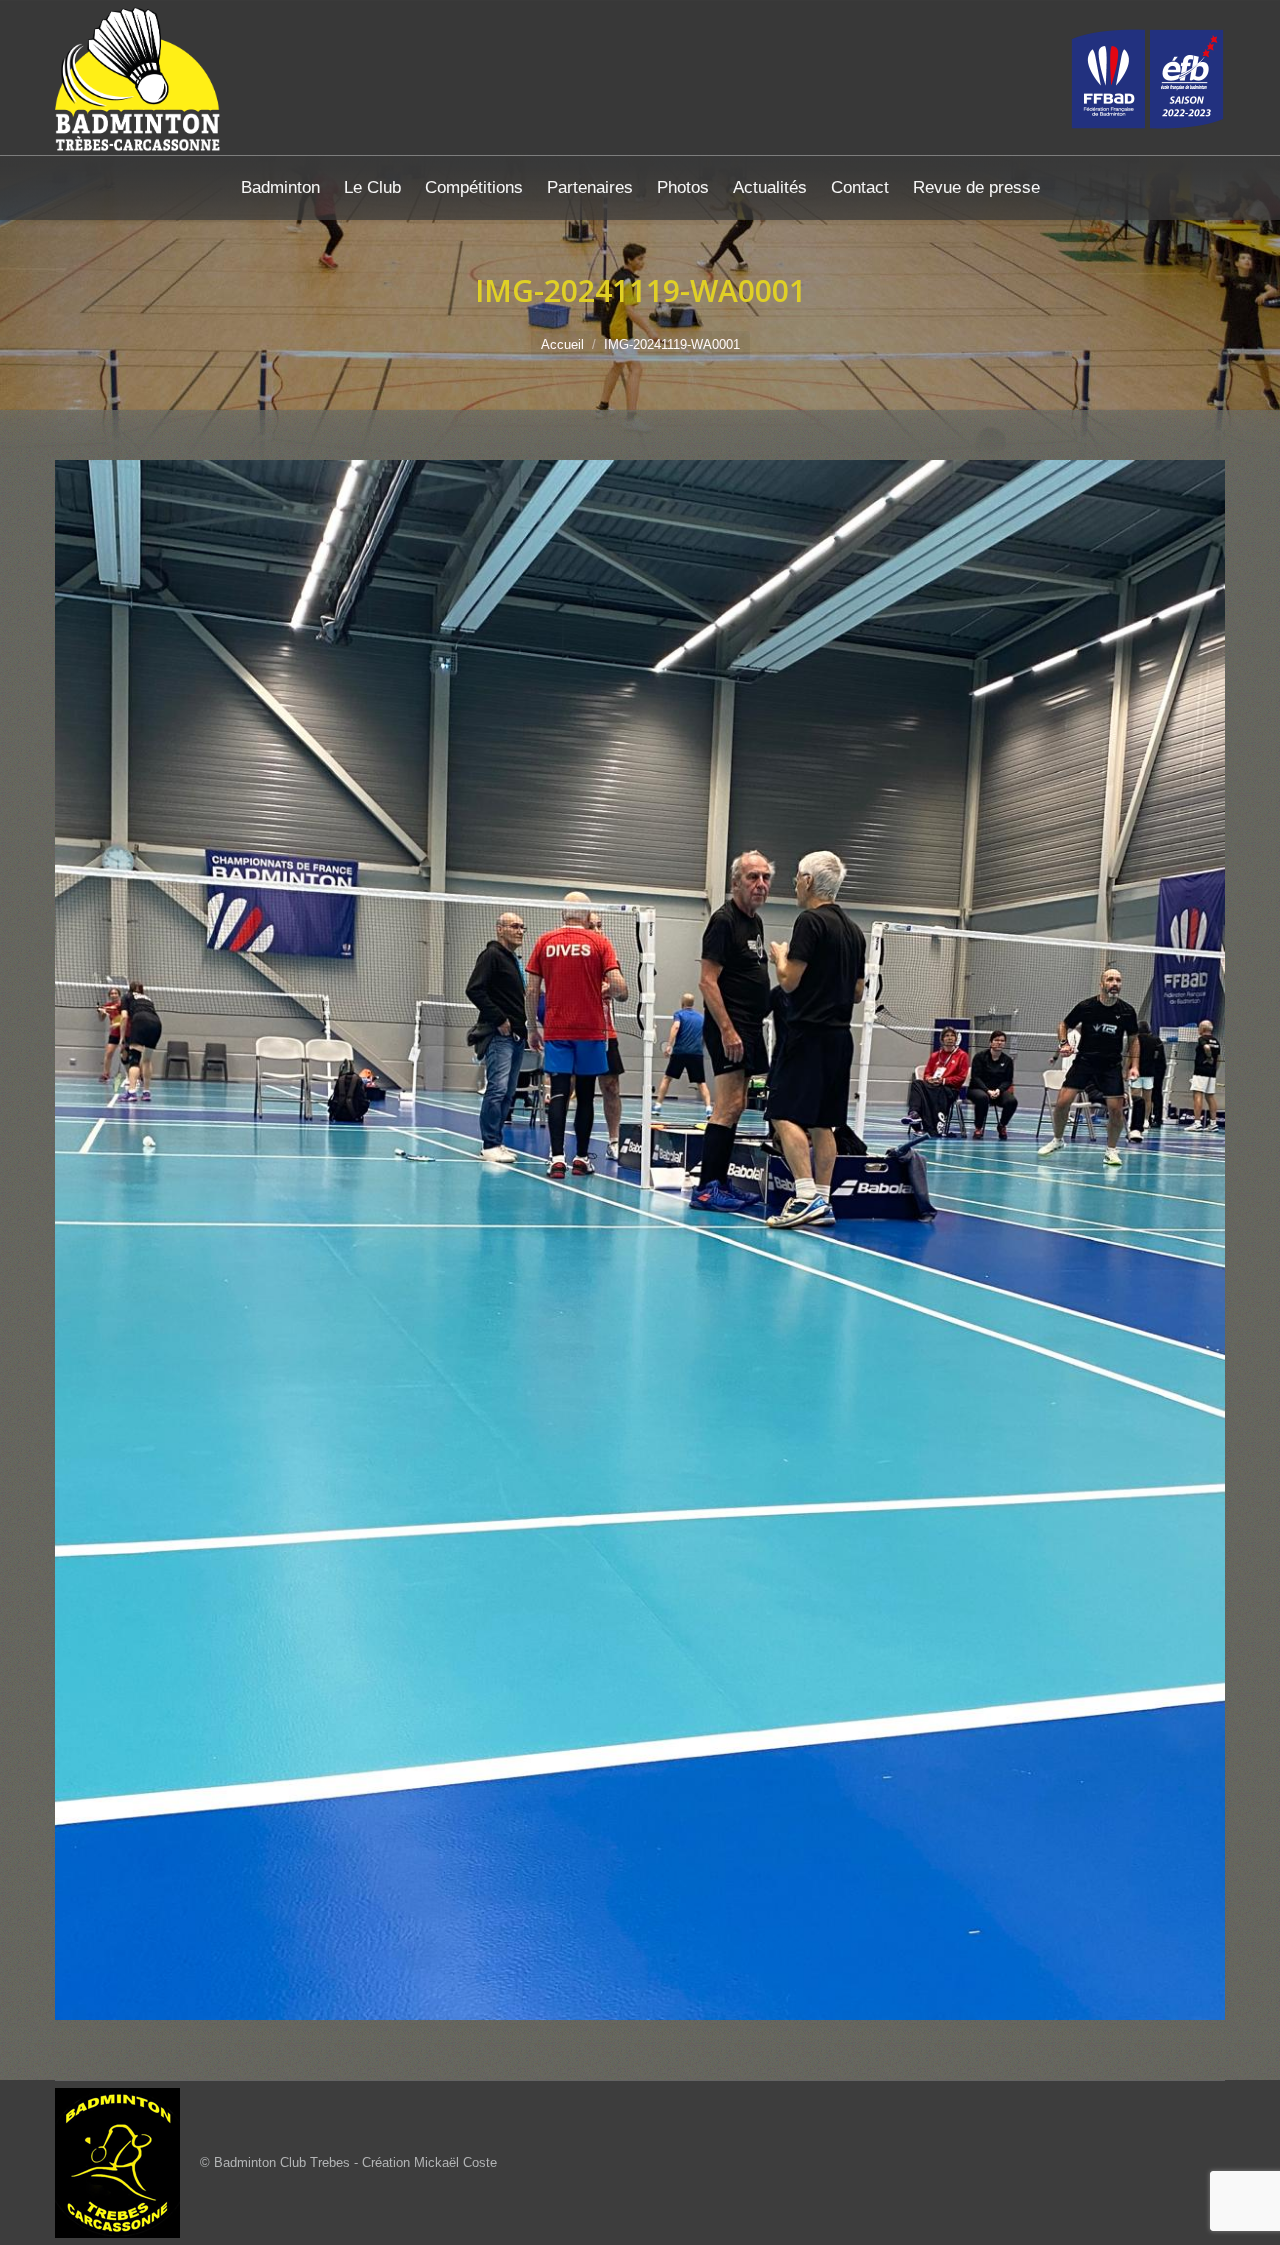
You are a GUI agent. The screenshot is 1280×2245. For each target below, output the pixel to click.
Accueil (562, 344)
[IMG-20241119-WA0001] (640, 1240)
